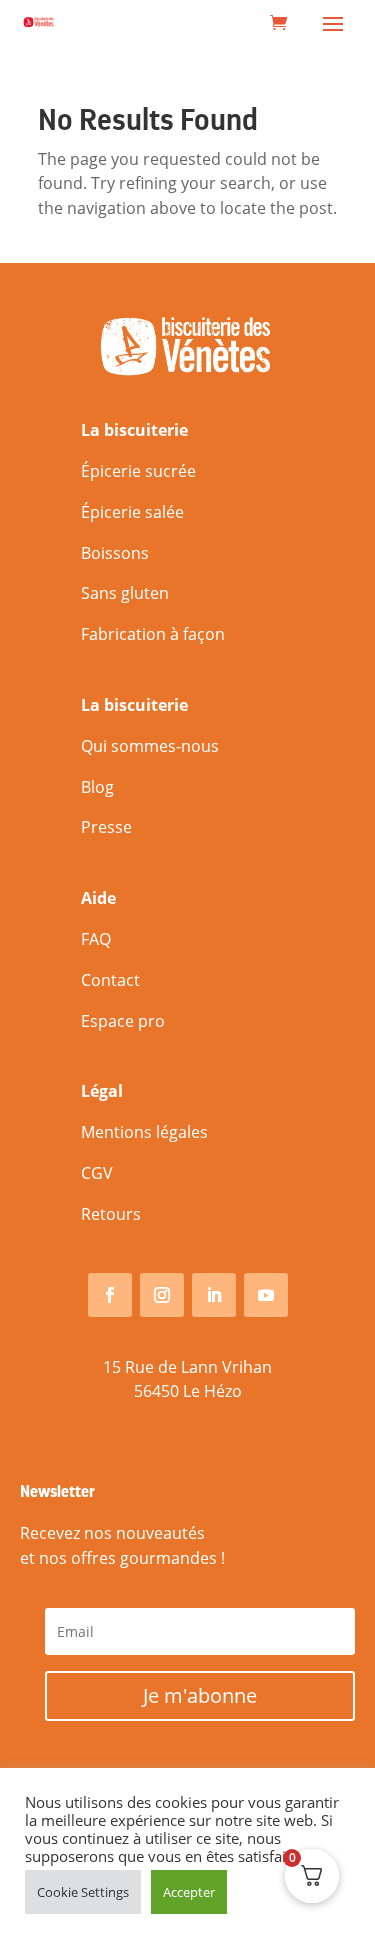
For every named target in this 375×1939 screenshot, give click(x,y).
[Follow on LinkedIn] (214, 1295)
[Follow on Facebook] (110, 1295)
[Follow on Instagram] (162, 1295)
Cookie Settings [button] (83, 1892)
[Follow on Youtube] (266, 1295)
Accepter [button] (189, 1892)
